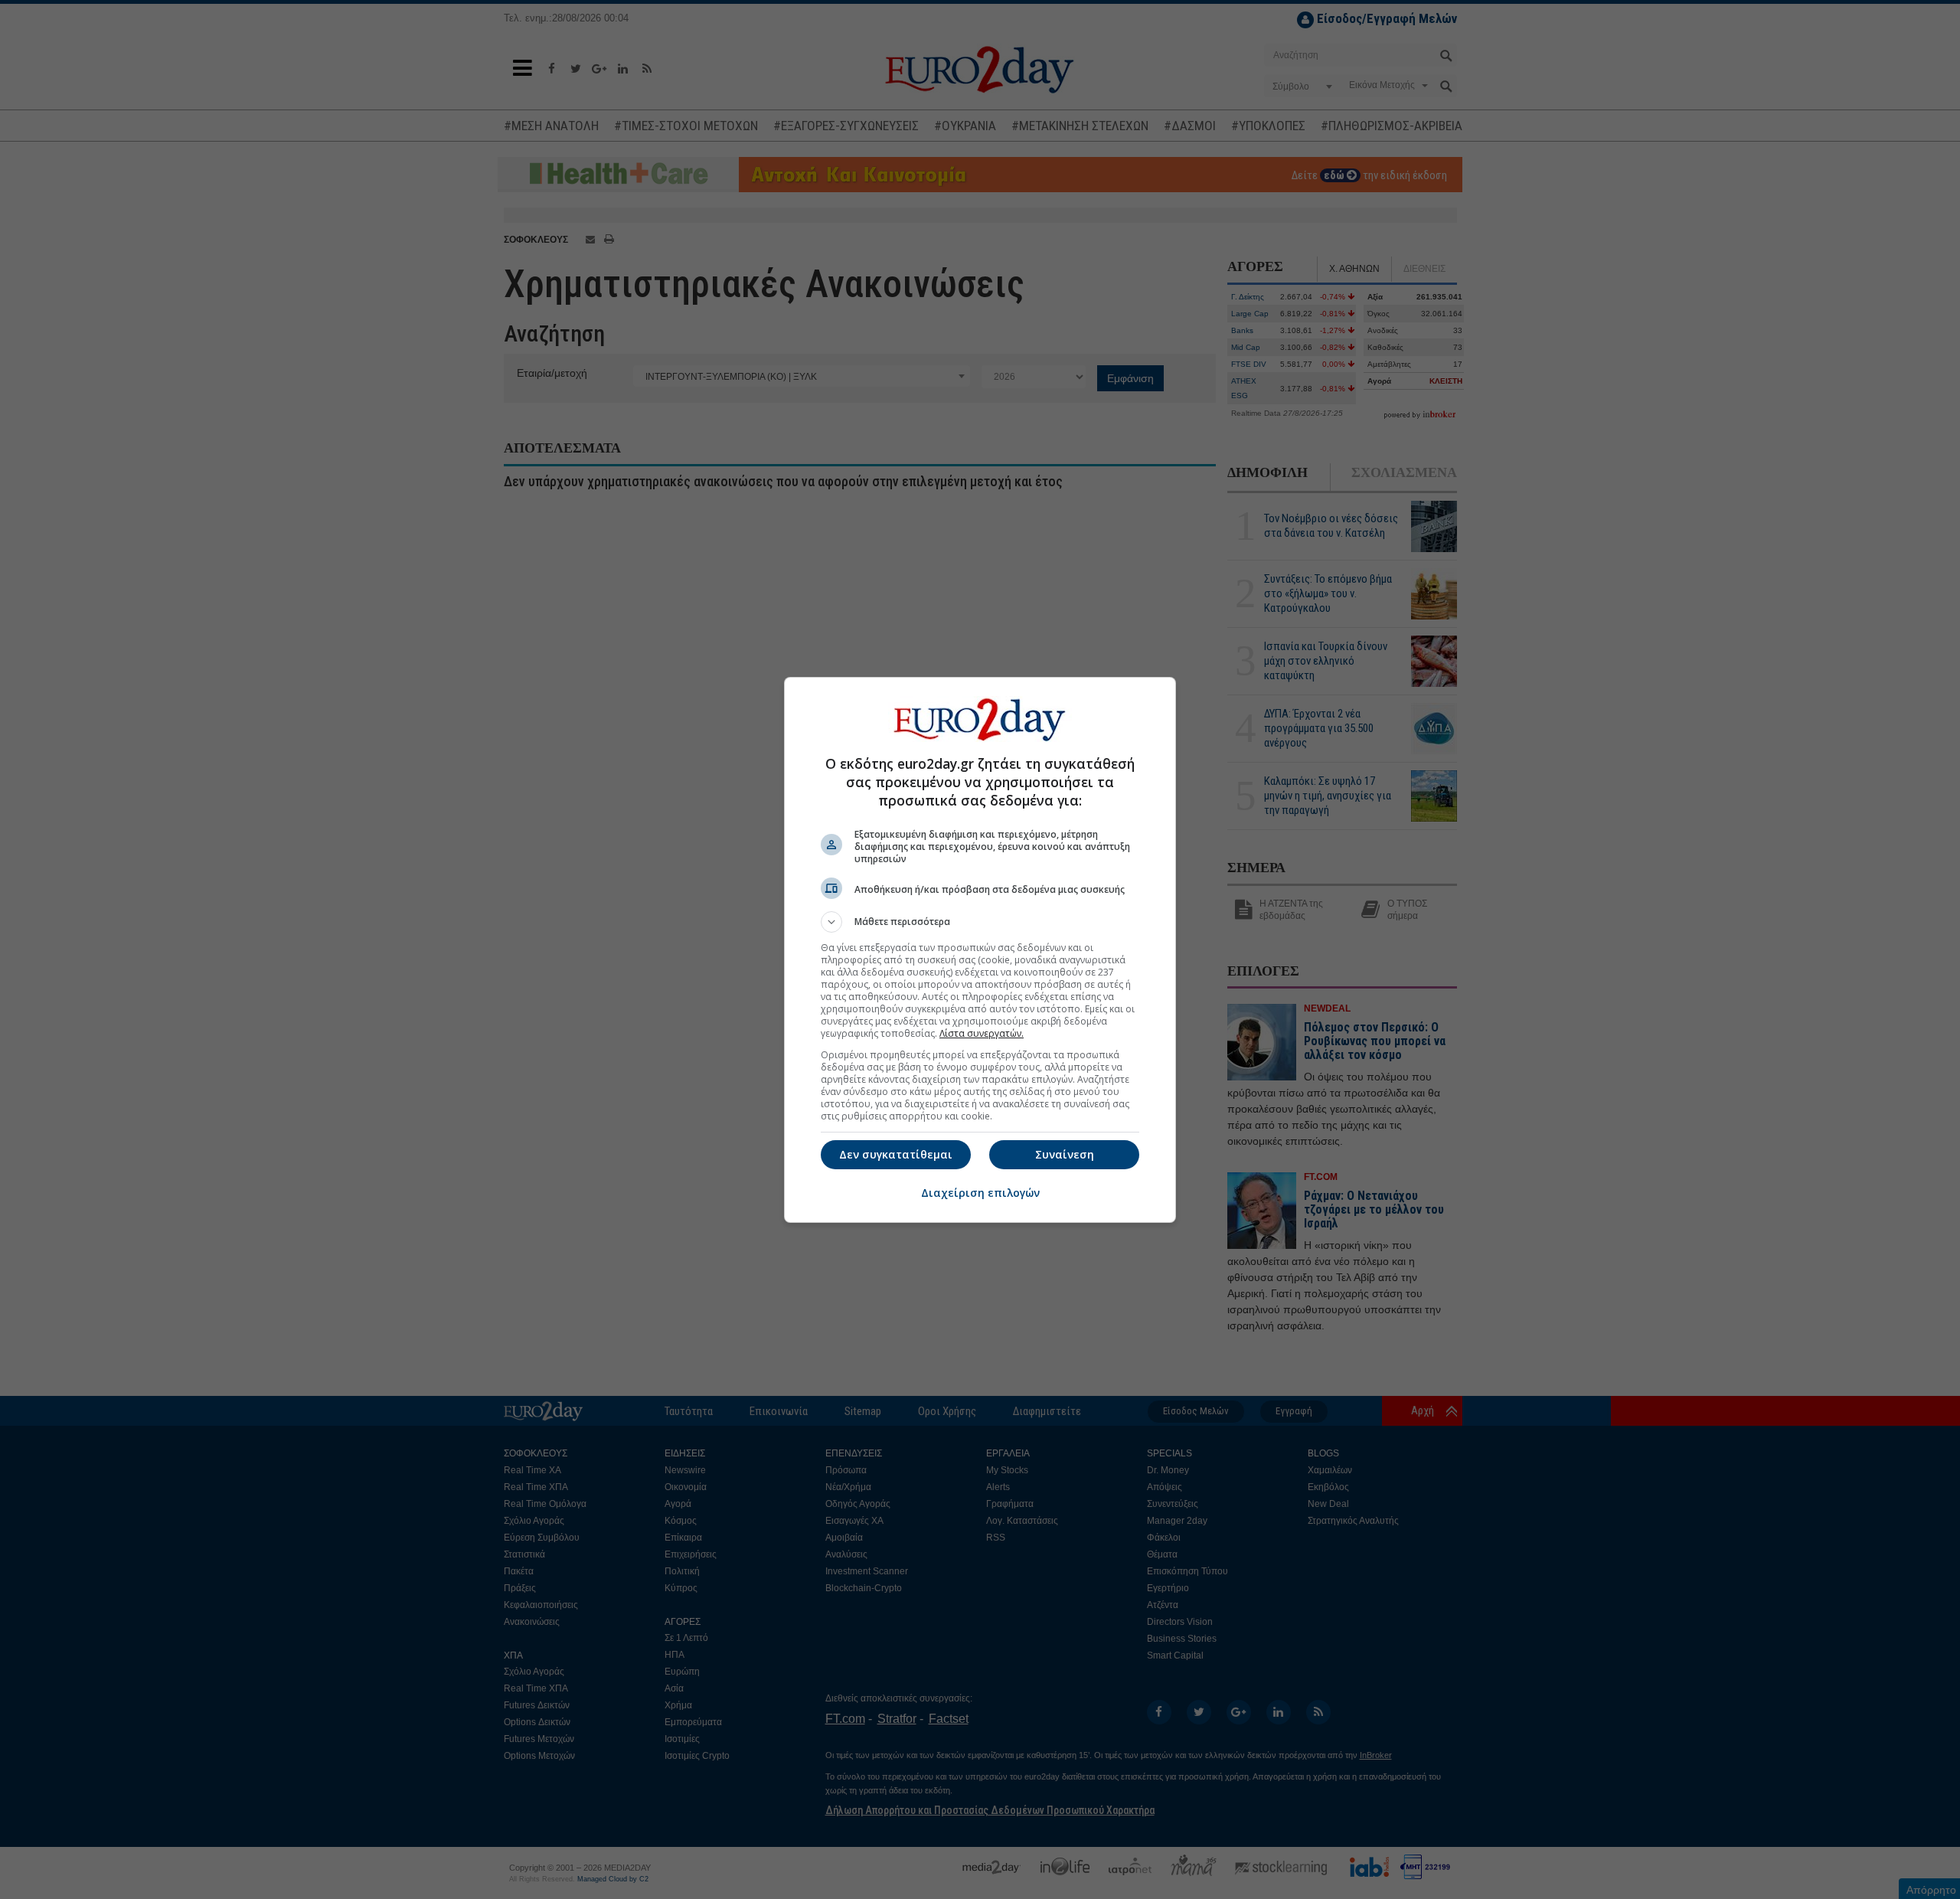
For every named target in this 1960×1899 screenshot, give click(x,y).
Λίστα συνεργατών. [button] (982, 1033)
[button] (980, 922)
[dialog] (980, 950)
